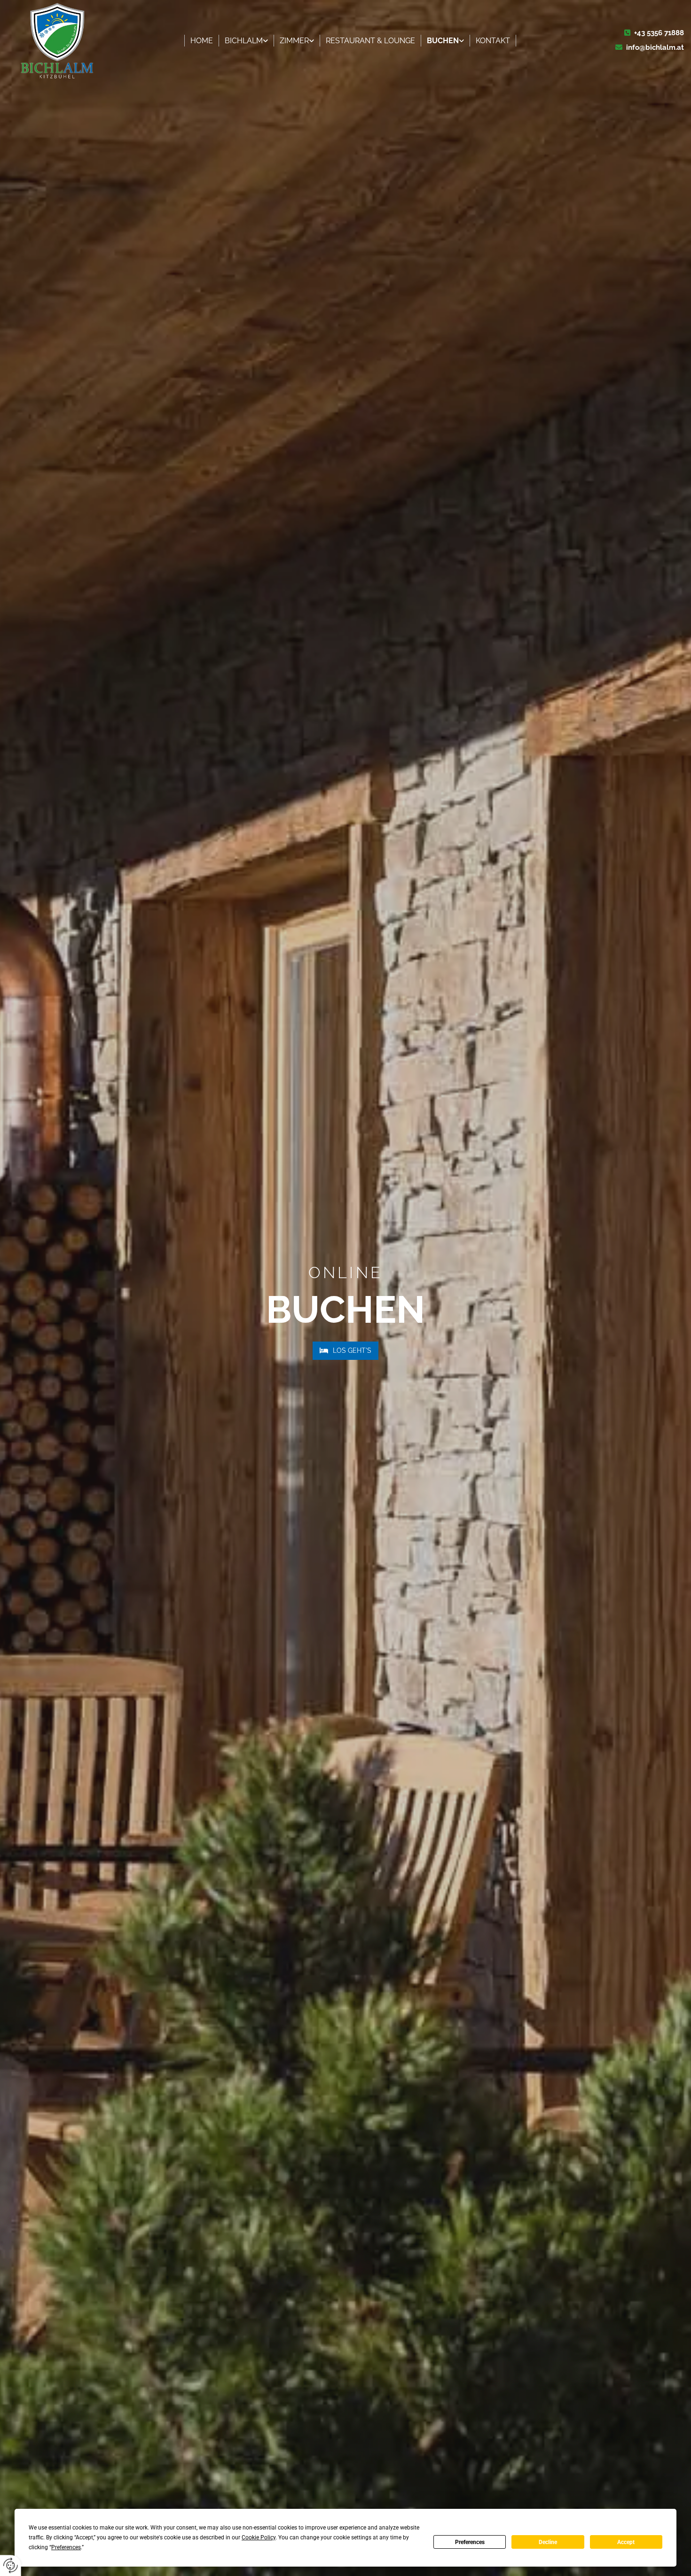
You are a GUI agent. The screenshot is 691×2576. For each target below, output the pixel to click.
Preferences (470, 2542)
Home (202, 41)
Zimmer (294, 41)
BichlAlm (244, 41)
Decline (548, 2542)
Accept (626, 2542)
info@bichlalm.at (655, 47)
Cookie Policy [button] (259, 2537)
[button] (345, 1351)
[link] (247, 41)
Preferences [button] (66, 2547)
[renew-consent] (11, 2565)
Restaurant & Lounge (370, 41)
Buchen (443, 41)
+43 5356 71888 (659, 33)
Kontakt (493, 41)
